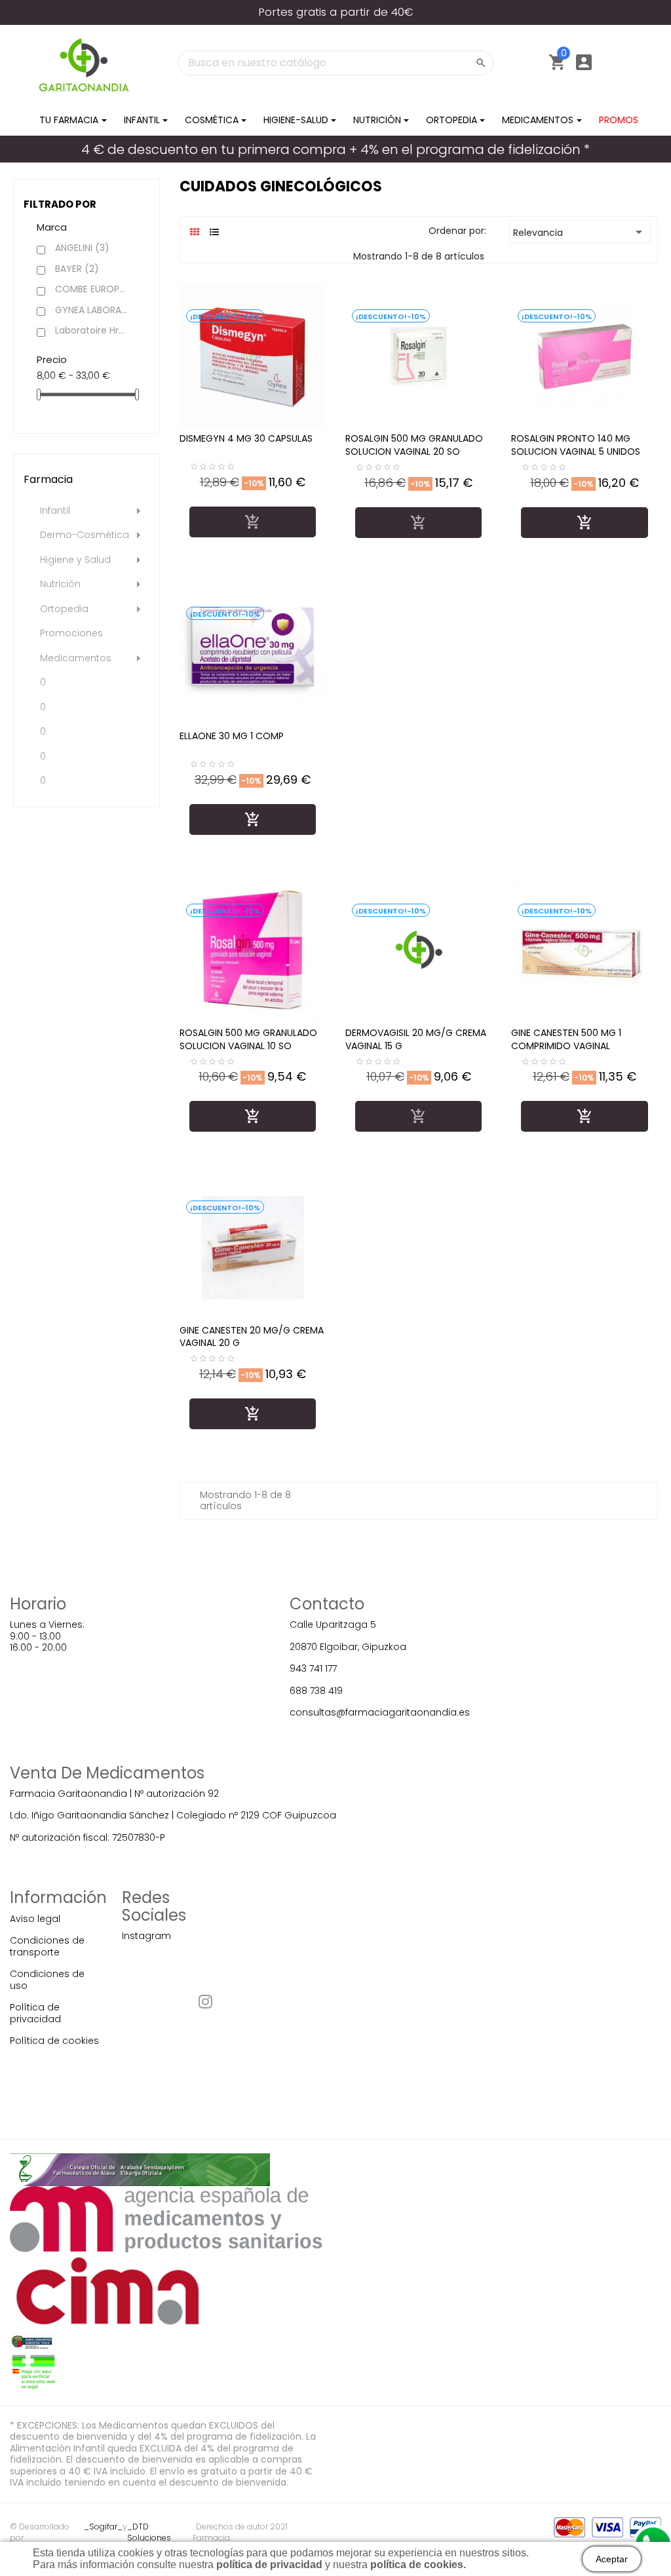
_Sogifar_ (103, 2527)
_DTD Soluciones (149, 2532)
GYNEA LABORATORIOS (92, 311)
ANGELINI (82, 248)
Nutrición (60, 585)
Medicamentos (76, 659)
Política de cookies (54, 2041)
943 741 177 (313, 1668)
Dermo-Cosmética (85, 535)
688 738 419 (316, 1691)
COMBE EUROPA (92, 290)
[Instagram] (205, 2004)
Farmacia (48, 479)
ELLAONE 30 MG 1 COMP (232, 736)
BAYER (77, 269)
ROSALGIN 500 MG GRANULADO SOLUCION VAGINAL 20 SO (414, 445)
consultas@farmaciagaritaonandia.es (380, 1712)
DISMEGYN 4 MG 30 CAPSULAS (246, 438)
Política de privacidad (35, 2013)
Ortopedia (64, 609)
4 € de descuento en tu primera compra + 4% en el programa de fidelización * (335, 149)
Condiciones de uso (47, 1980)
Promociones (71, 634)
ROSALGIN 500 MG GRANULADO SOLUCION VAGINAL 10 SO (248, 1039)
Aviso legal (35, 1919)
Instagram (146, 1936)
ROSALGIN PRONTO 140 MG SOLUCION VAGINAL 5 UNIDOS (576, 445)
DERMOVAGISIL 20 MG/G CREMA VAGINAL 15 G (416, 1039)
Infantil (55, 511)
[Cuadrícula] (195, 232)
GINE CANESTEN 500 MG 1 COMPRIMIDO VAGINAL (566, 1039)
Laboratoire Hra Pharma (92, 331)
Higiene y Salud (75, 560)
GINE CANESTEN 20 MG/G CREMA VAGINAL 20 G (252, 1337)
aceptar (612, 2559)
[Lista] (215, 232)
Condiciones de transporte (47, 1946)
